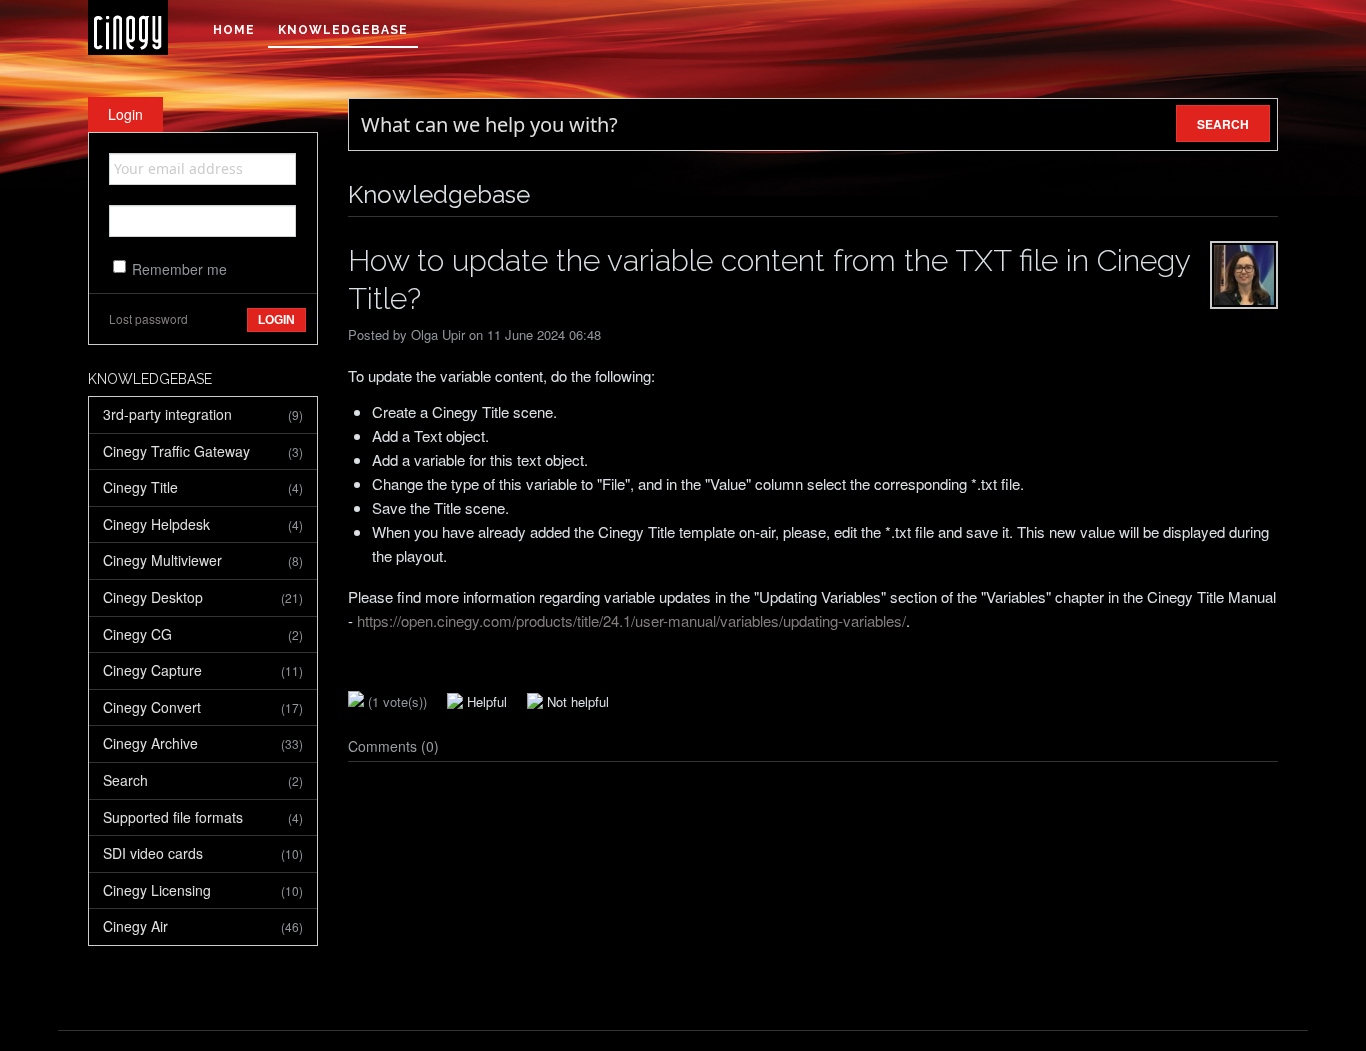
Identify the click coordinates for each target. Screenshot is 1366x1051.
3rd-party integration (203, 414)
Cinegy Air (203, 926)
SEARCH (1223, 124)
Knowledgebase (343, 30)
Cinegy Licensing (203, 890)
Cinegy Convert (203, 707)
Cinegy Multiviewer (203, 560)
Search (203, 780)
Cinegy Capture (203, 670)
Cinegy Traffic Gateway (203, 451)
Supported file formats (203, 817)
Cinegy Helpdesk (203, 524)
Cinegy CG (203, 634)
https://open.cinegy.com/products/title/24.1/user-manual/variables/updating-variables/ (631, 620)
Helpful (485, 701)
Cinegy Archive (203, 743)
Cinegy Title (203, 487)
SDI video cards (203, 853)
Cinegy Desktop (203, 597)
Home (234, 30)
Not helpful (576, 701)
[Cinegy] (128, 27)
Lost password (148, 318)
